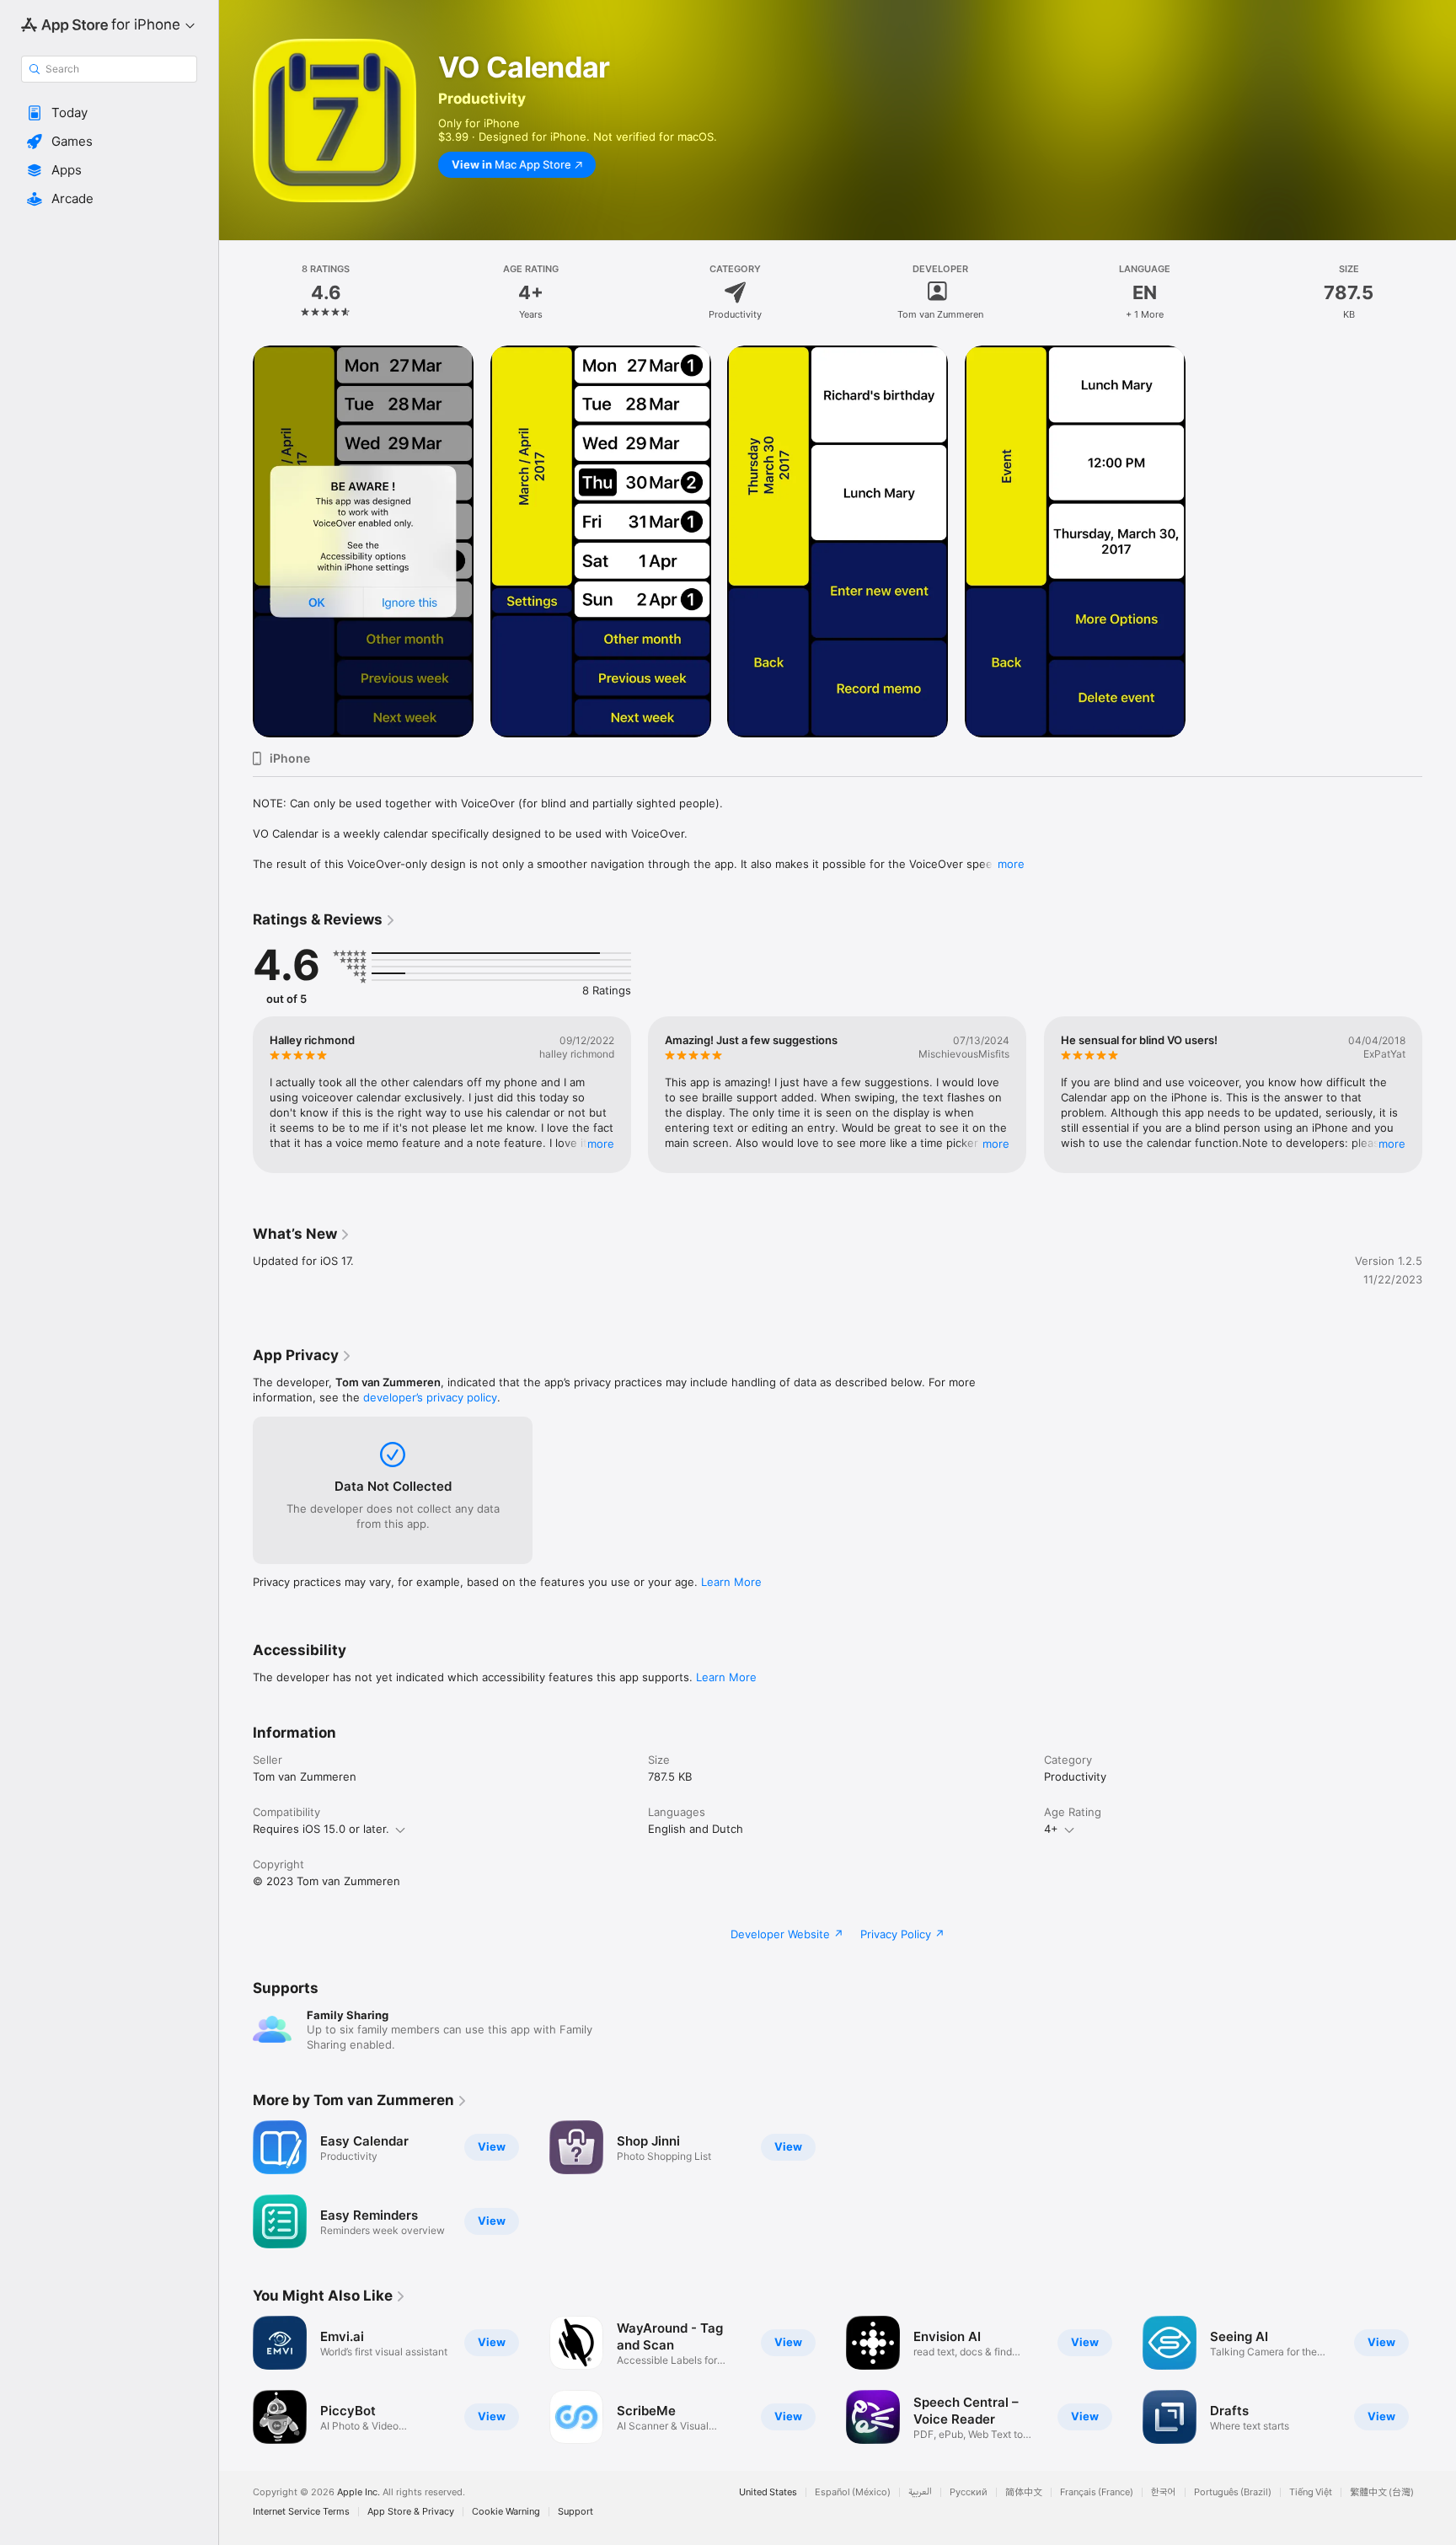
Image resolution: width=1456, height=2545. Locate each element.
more (1011, 864)
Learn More (731, 1582)
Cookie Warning (506, 2512)
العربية (920, 2492)
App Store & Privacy (411, 2512)
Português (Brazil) (1233, 2492)
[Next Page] (1439, 1095)
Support (575, 2512)
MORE (601, 1144)
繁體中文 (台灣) (1382, 2492)
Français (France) (1097, 2492)
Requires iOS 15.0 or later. (321, 1829)
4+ (1051, 1829)
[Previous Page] (236, 1095)
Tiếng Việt (1311, 2492)
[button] (109, 113)
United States (768, 2492)
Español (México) (853, 2492)
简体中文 (1024, 2492)
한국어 (1164, 2492)
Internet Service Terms (301, 2512)
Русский (969, 2492)
